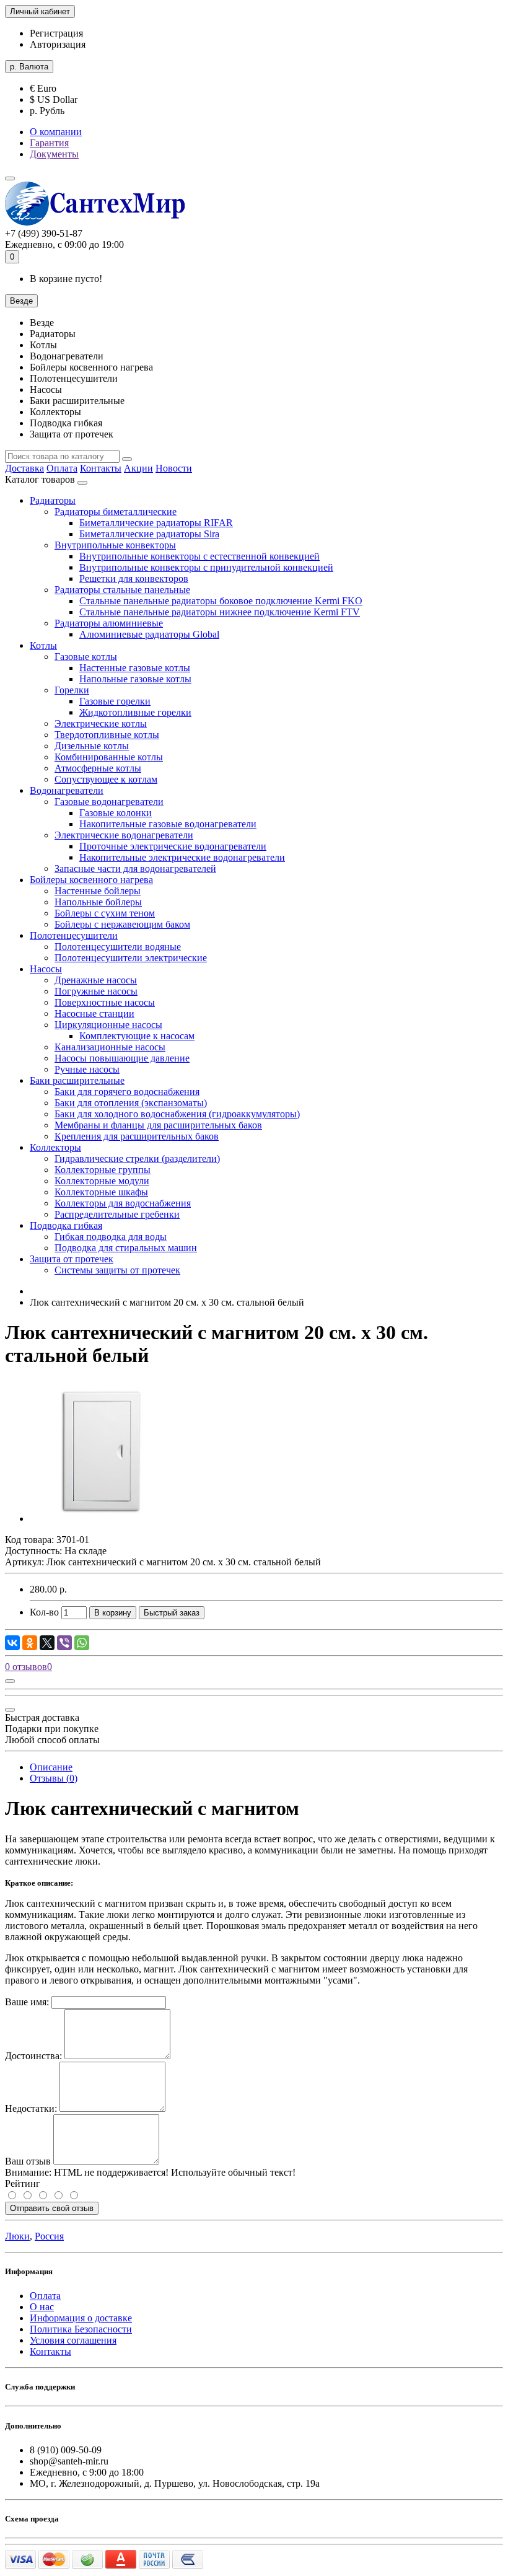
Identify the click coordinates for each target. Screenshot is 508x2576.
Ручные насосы (87, 1069)
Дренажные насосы (96, 980)
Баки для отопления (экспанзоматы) (131, 1103)
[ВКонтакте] (12, 1643)
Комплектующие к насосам (137, 1036)
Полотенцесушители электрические (131, 958)
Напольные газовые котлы (135, 679)
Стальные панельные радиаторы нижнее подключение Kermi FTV (220, 612)
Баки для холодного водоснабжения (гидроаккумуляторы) (177, 1114)
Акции (138, 468)
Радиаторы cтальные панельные (122, 590)
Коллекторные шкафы (101, 1192)
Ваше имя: (27, 2002)
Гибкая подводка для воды (111, 1237)
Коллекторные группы (103, 1170)
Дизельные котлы (92, 746)
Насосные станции (94, 1013)
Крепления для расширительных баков (137, 1136)
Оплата (62, 468)
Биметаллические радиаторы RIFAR (156, 523)
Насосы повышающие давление (122, 1058)
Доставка (24, 468)
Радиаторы (53, 500)
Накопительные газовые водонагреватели (168, 824)
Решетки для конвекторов (134, 578)
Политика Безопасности (81, 2329)
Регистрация (56, 33)
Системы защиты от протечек (117, 1270)
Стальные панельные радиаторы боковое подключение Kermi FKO (221, 601)
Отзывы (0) (54, 1778)
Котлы (43, 645)
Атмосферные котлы (98, 768)
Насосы (46, 969)
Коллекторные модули (102, 1181)
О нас (42, 2307)
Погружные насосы (96, 991)
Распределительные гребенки (117, 1214)
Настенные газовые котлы (135, 668)
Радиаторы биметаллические (116, 512)
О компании (56, 132)
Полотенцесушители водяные (118, 947)
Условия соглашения (73, 2340)
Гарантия (49, 143)
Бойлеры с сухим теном (105, 913)
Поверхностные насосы (105, 1002)
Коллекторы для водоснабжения (123, 1203)
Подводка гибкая (66, 1225)
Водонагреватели (67, 790)
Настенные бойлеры (98, 891)
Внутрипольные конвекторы (115, 545)
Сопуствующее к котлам (106, 779)
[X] (47, 1643)
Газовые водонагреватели (109, 802)
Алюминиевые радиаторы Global (149, 634)
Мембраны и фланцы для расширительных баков (158, 1125)
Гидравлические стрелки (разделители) (137, 1158)
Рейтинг (23, 2183)
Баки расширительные (77, 1080)
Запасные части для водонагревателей (135, 868)
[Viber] (64, 1643)
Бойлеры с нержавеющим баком (122, 924)
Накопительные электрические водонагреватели (182, 857)
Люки (17, 2236)
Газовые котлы (86, 657)
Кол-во (44, 1612)
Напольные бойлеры (98, 902)
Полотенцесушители (74, 935)
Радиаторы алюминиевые (109, 623)
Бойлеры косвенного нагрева (91, 880)
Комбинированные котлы (109, 757)
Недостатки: (31, 2108)
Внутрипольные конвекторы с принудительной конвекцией (206, 567)
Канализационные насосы (110, 1047)
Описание (51, 1767)
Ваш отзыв (28, 2161)
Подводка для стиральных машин (126, 1248)
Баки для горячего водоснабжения (127, 1092)
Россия (49, 2236)
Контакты (101, 468)
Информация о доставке (81, 2318)
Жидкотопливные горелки (135, 712)
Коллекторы (55, 1147)
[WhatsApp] (82, 1643)
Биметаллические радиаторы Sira (149, 534)
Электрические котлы (101, 723)
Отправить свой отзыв (52, 2208)
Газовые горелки (115, 701)
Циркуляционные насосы (108, 1025)
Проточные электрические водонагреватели (173, 846)
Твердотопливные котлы (107, 735)
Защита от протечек (72, 1259)
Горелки (72, 690)
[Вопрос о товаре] (10, 1681)
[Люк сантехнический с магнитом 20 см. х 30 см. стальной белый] (100, 1519)
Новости (174, 468)
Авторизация (58, 44)
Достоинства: (33, 2056)
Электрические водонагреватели (124, 835)
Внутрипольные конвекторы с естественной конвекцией (199, 556)
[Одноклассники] (30, 1643)
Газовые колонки (116, 813)
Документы (54, 154)
